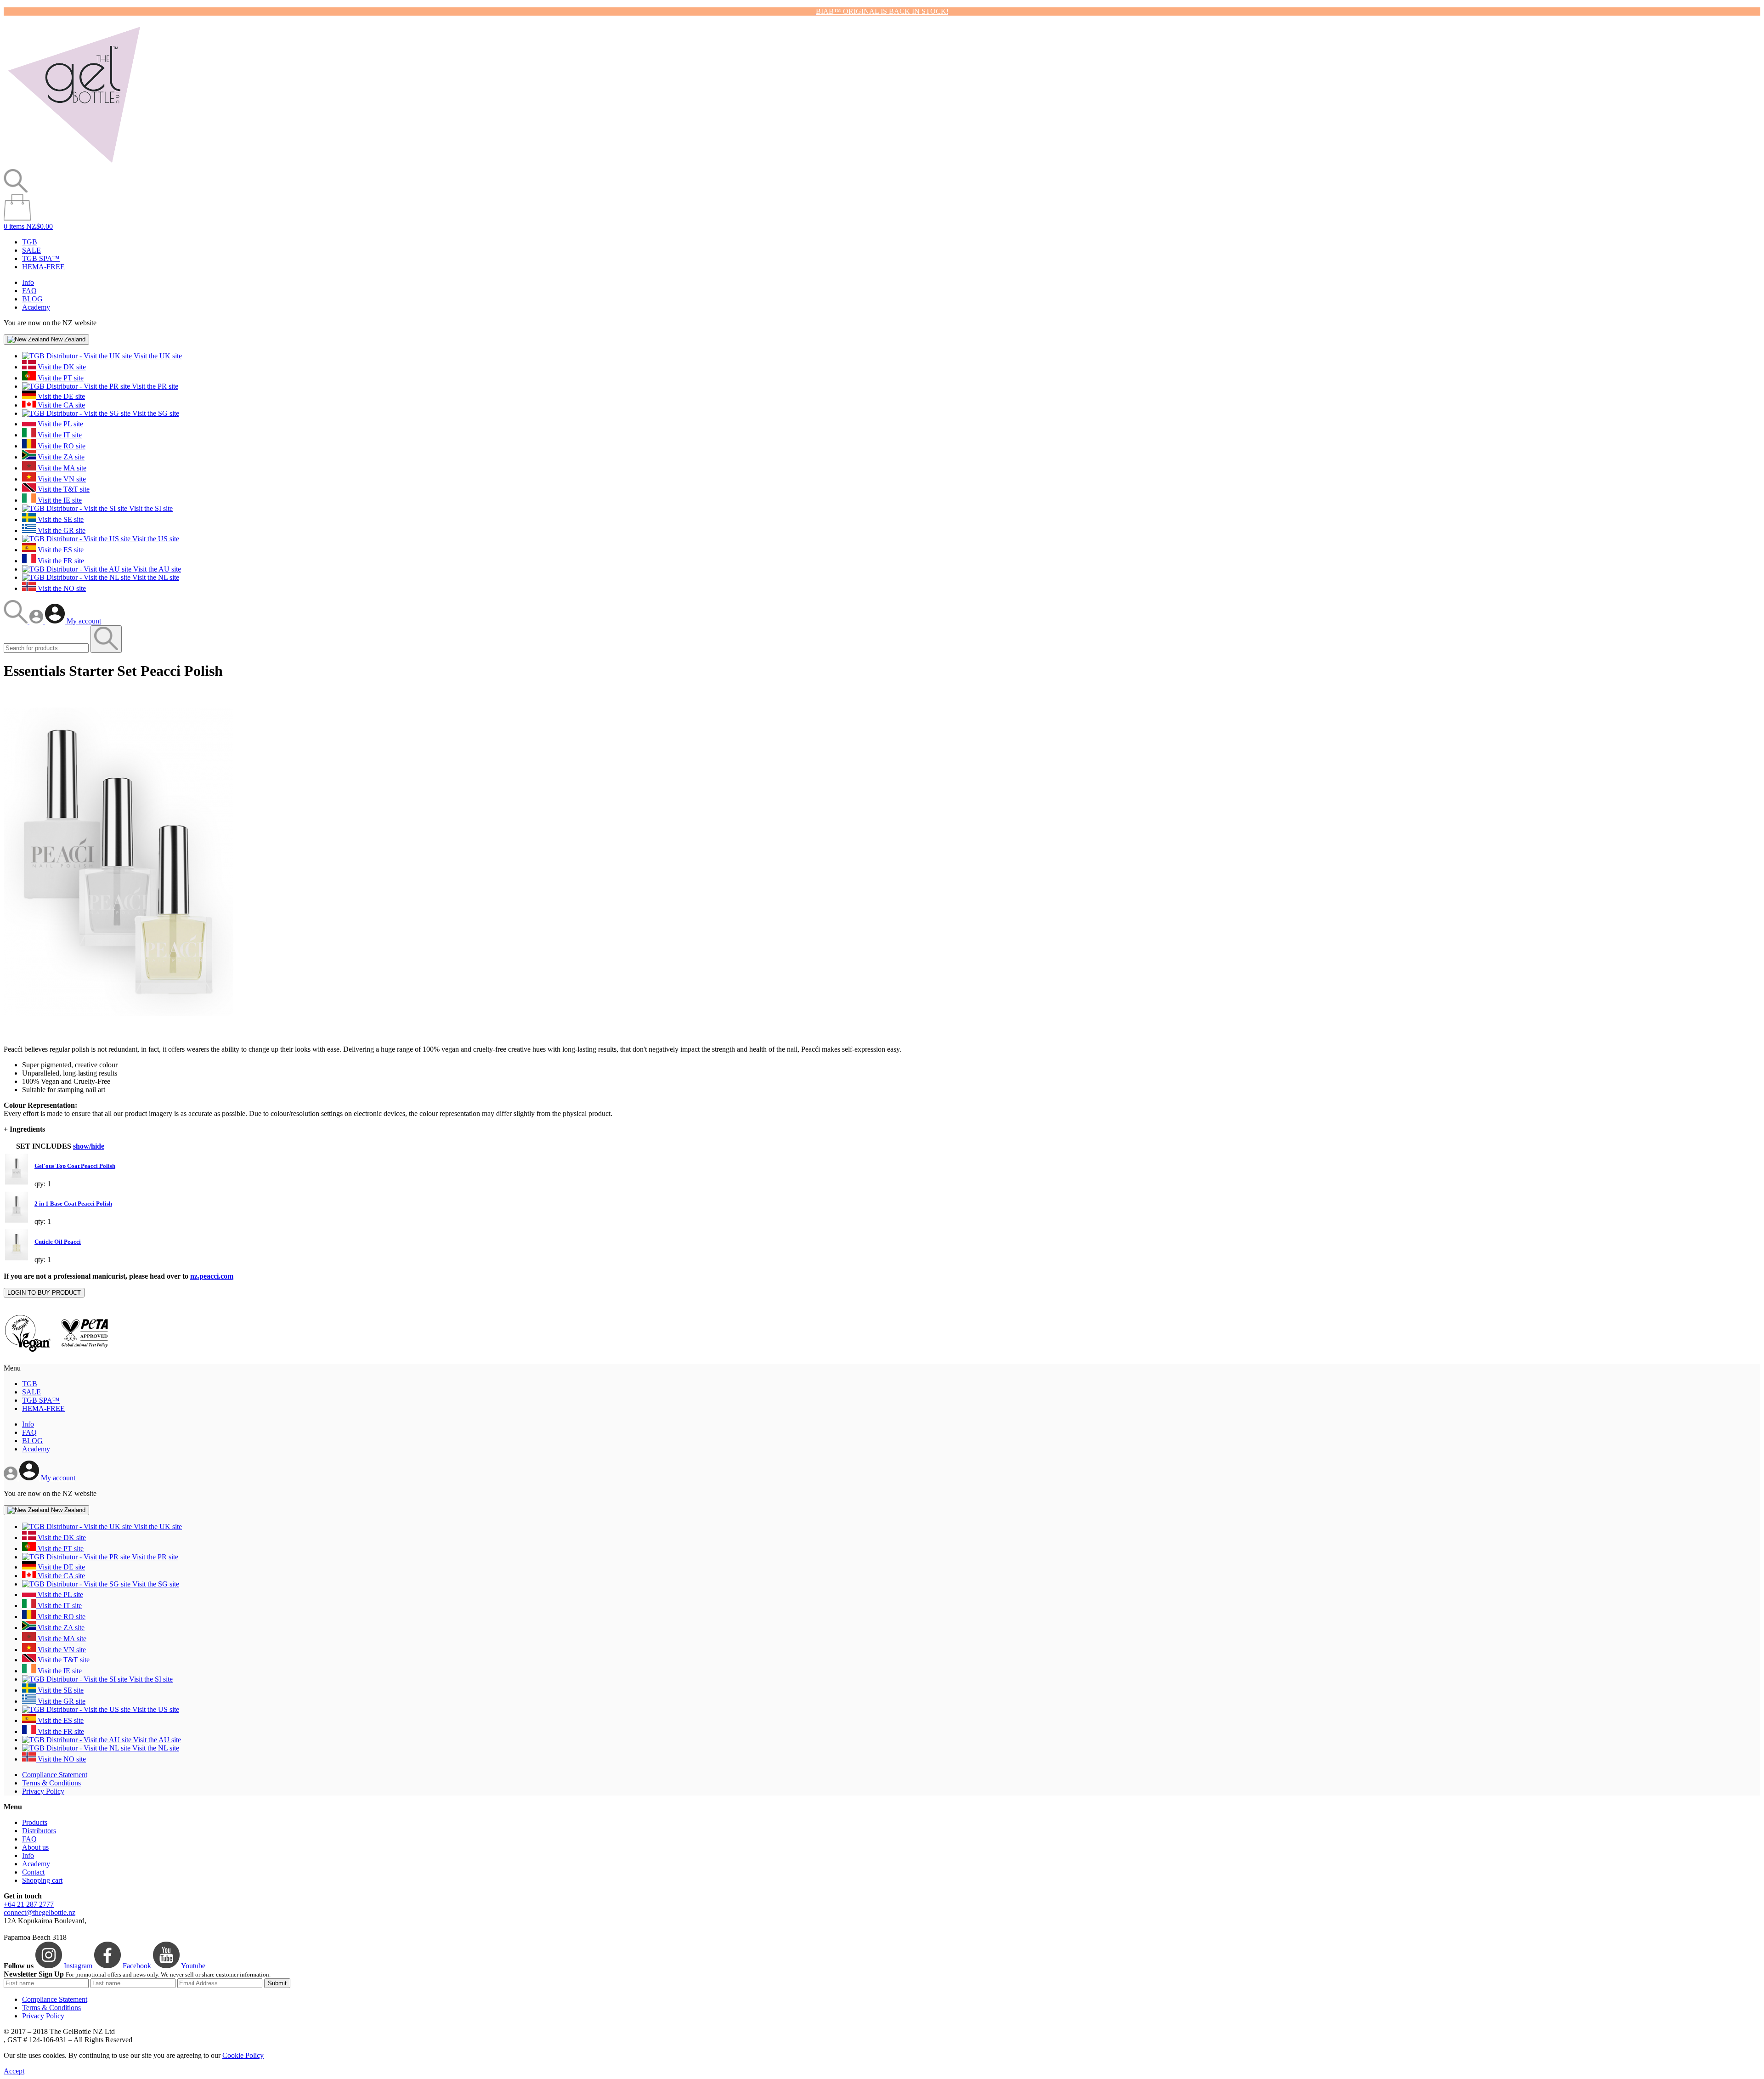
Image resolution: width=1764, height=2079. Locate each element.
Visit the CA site (60, 405)
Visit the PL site (59, 424)
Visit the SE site (60, 519)
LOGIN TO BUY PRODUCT (44, 1293)
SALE (31, 250)
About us (35, 1847)
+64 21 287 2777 (29, 1904)
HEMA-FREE (43, 267)
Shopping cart (42, 1880)
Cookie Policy (243, 2055)
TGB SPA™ (41, 258)
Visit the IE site (59, 500)
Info (28, 282)
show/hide (89, 1146)
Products (35, 1822)
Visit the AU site (156, 569)
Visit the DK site (61, 367)
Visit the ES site (60, 550)
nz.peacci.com (212, 1276)
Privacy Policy (43, 1791)
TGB (30, 242)
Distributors (39, 1831)
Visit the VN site (61, 479)
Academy (36, 307)
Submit (277, 1983)
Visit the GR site (61, 530)
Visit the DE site (60, 396)
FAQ (29, 291)
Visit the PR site (154, 386)
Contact (33, 1872)
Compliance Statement (55, 1775)
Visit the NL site (155, 577)
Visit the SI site (150, 508)
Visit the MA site (61, 468)
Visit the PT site (60, 378)
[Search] (17, 621)
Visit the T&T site (63, 489)
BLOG (32, 299)
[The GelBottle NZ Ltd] (74, 165)
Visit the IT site (59, 435)
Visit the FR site (60, 561)
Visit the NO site (61, 588)
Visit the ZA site (60, 457)
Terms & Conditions (51, 1783)
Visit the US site (155, 539)
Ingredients (24, 1129)
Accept (14, 2071)
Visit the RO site (61, 446)
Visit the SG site (155, 413)
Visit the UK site (157, 356)
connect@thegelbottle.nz (40, 1912)
